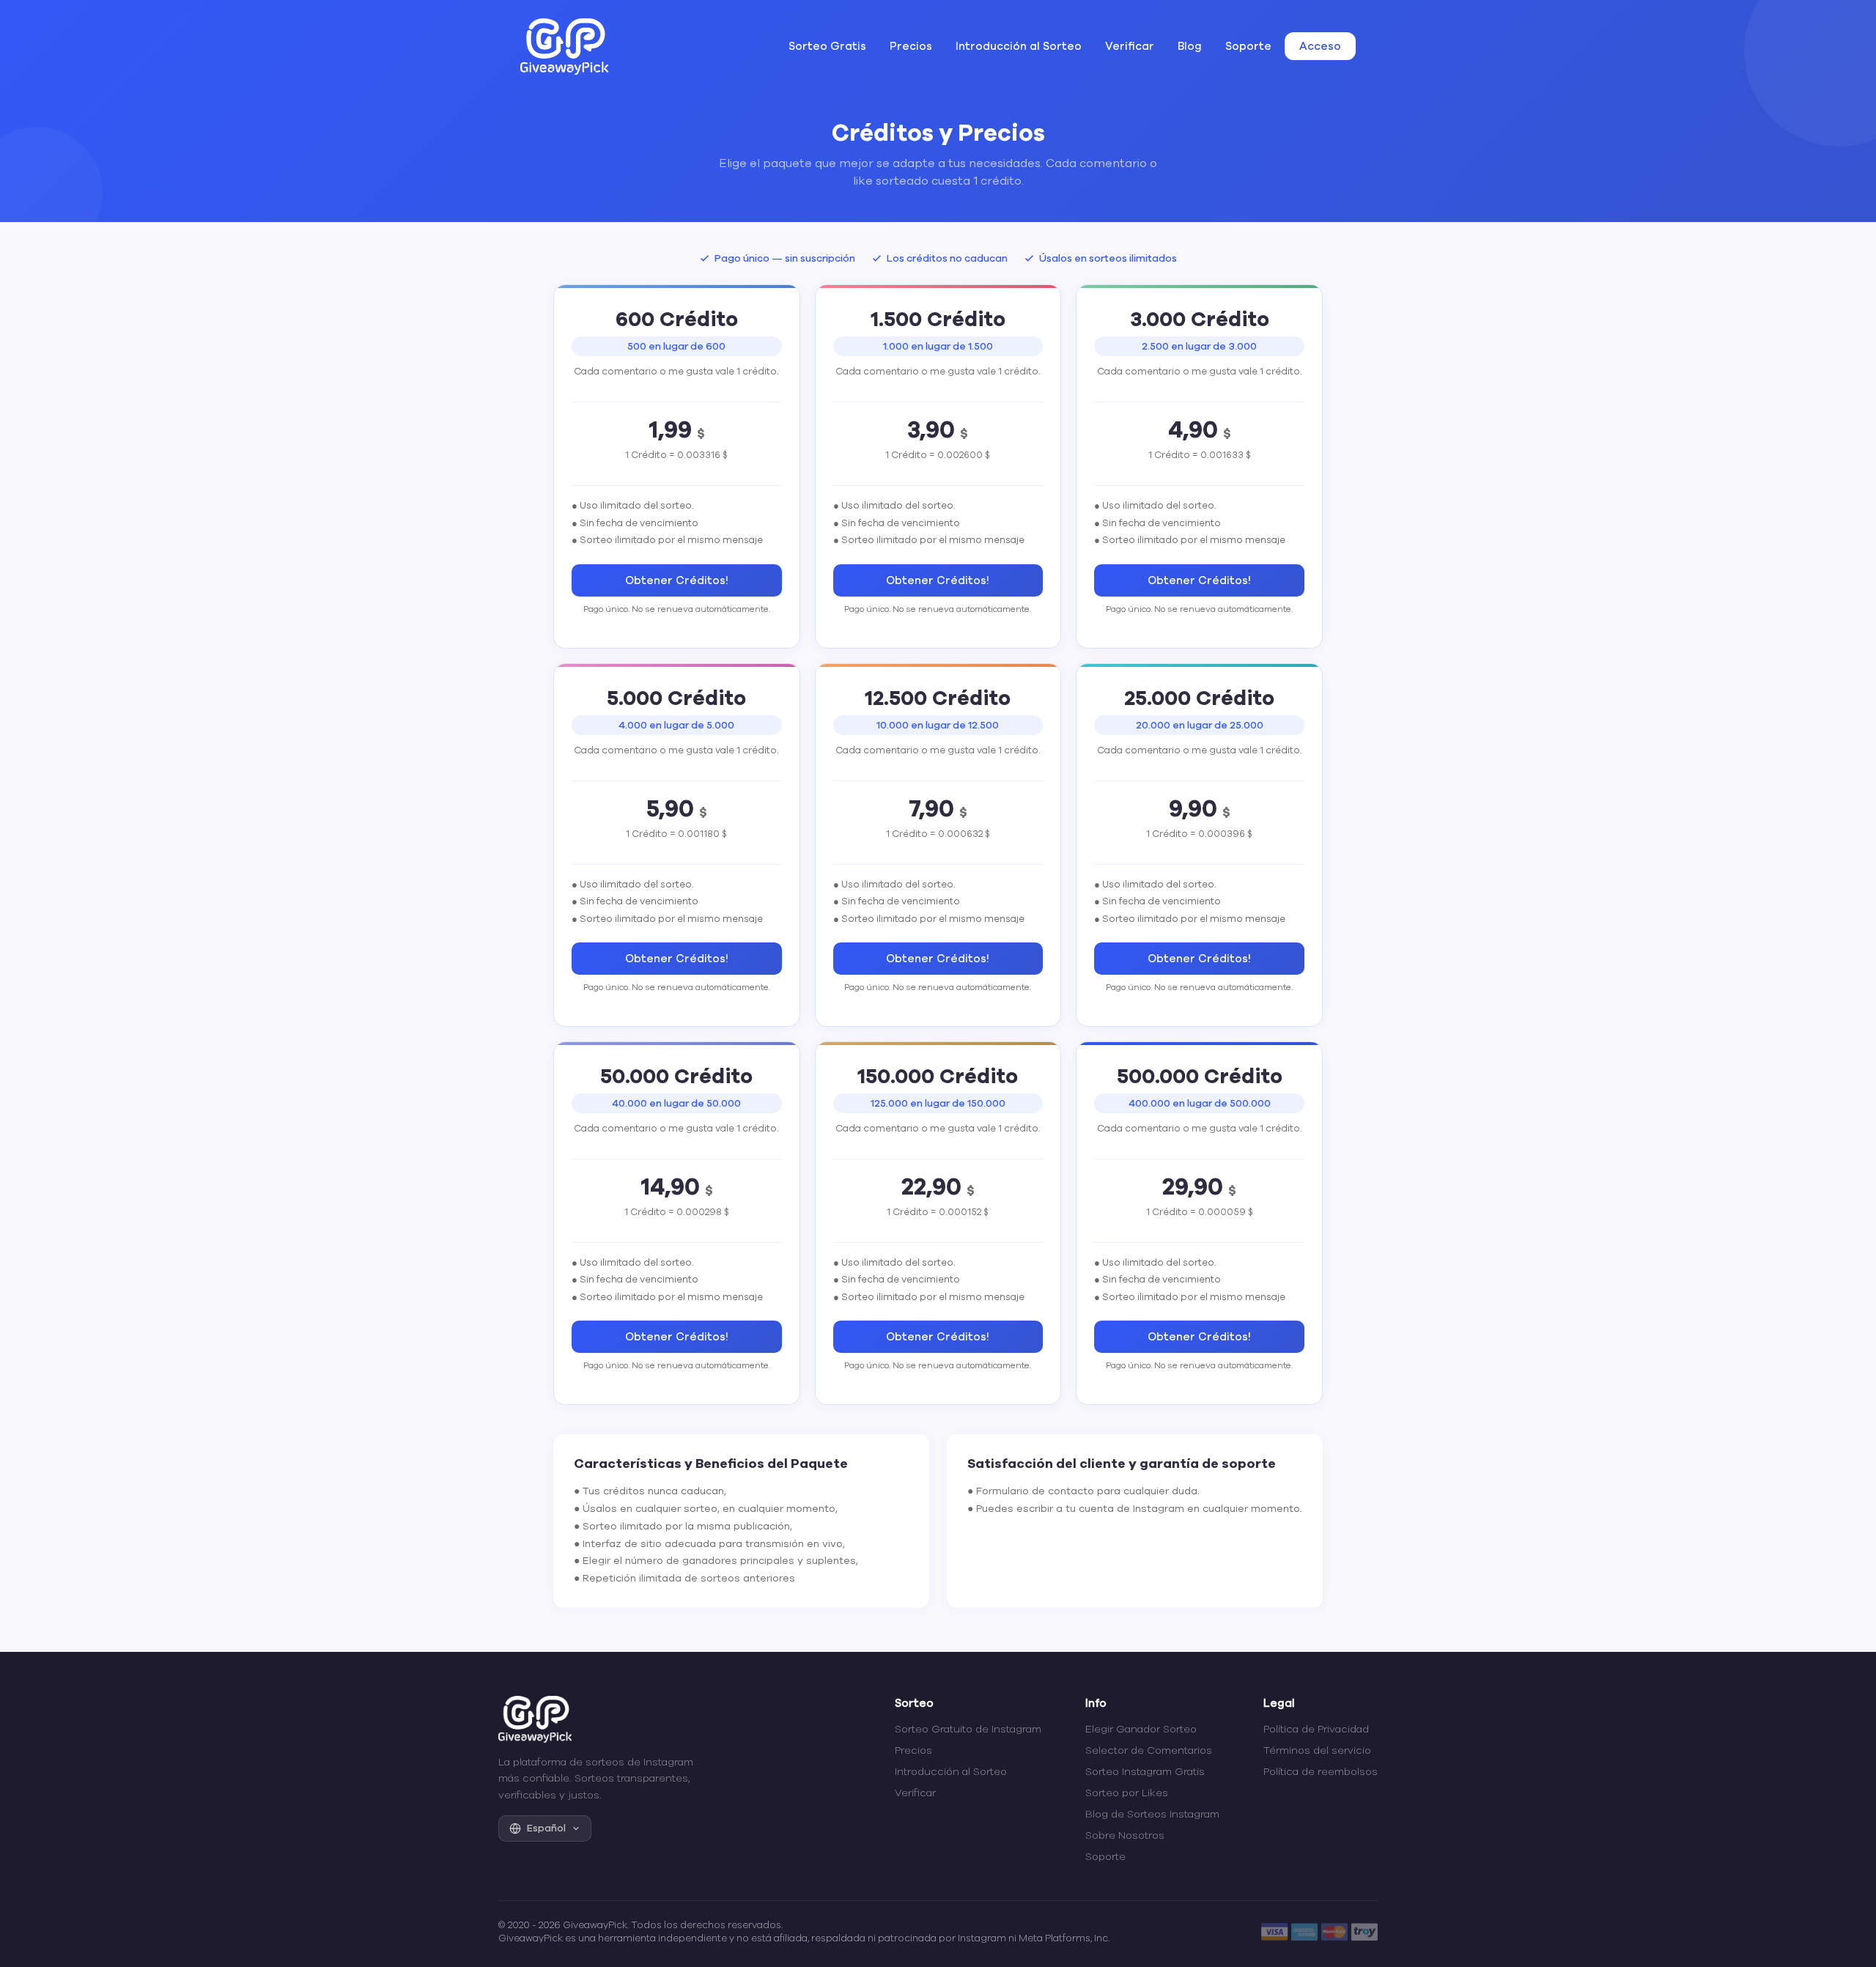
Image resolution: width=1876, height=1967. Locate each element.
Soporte (1248, 46)
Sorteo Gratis (827, 46)
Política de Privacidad (1316, 1729)
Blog (1190, 46)
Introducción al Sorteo (1019, 46)
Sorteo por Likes (1127, 1793)
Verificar (1130, 46)
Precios (911, 46)
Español (546, 1828)
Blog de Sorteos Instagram (1152, 1814)
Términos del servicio (1317, 1750)
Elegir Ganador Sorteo (1141, 1729)
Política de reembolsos (1321, 1772)
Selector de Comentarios (1149, 1750)
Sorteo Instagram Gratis (1145, 1772)
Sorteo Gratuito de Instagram (968, 1729)
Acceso (1320, 46)
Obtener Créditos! (677, 580)
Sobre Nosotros (1125, 1835)
